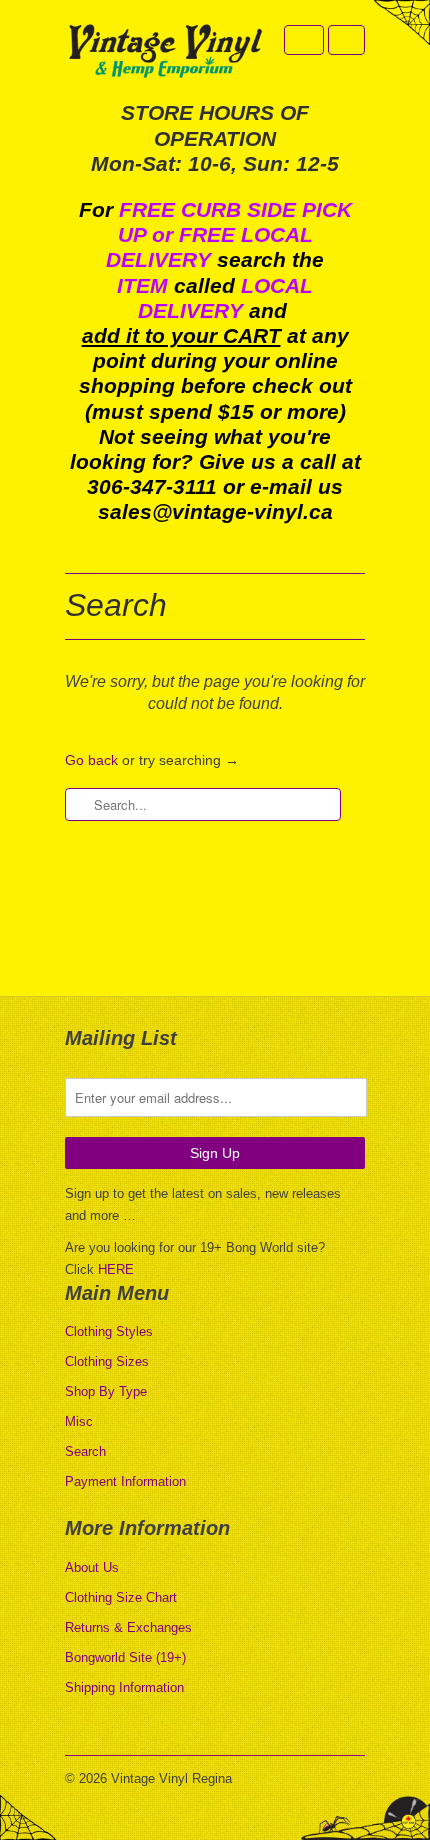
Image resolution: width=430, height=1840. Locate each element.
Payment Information (125, 1481)
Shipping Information (124, 1687)
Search (85, 1451)
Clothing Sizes (107, 1361)
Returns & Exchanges (128, 1627)
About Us (92, 1567)
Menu (304, 40)
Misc (79, 1421)
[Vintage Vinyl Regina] (165, 52)
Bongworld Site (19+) (125, 1657)
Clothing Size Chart (121, 1597)
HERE (116, 1269)
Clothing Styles (109, 1331)
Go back (91, 760)
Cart (346, 40)
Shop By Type (106, 1391)
